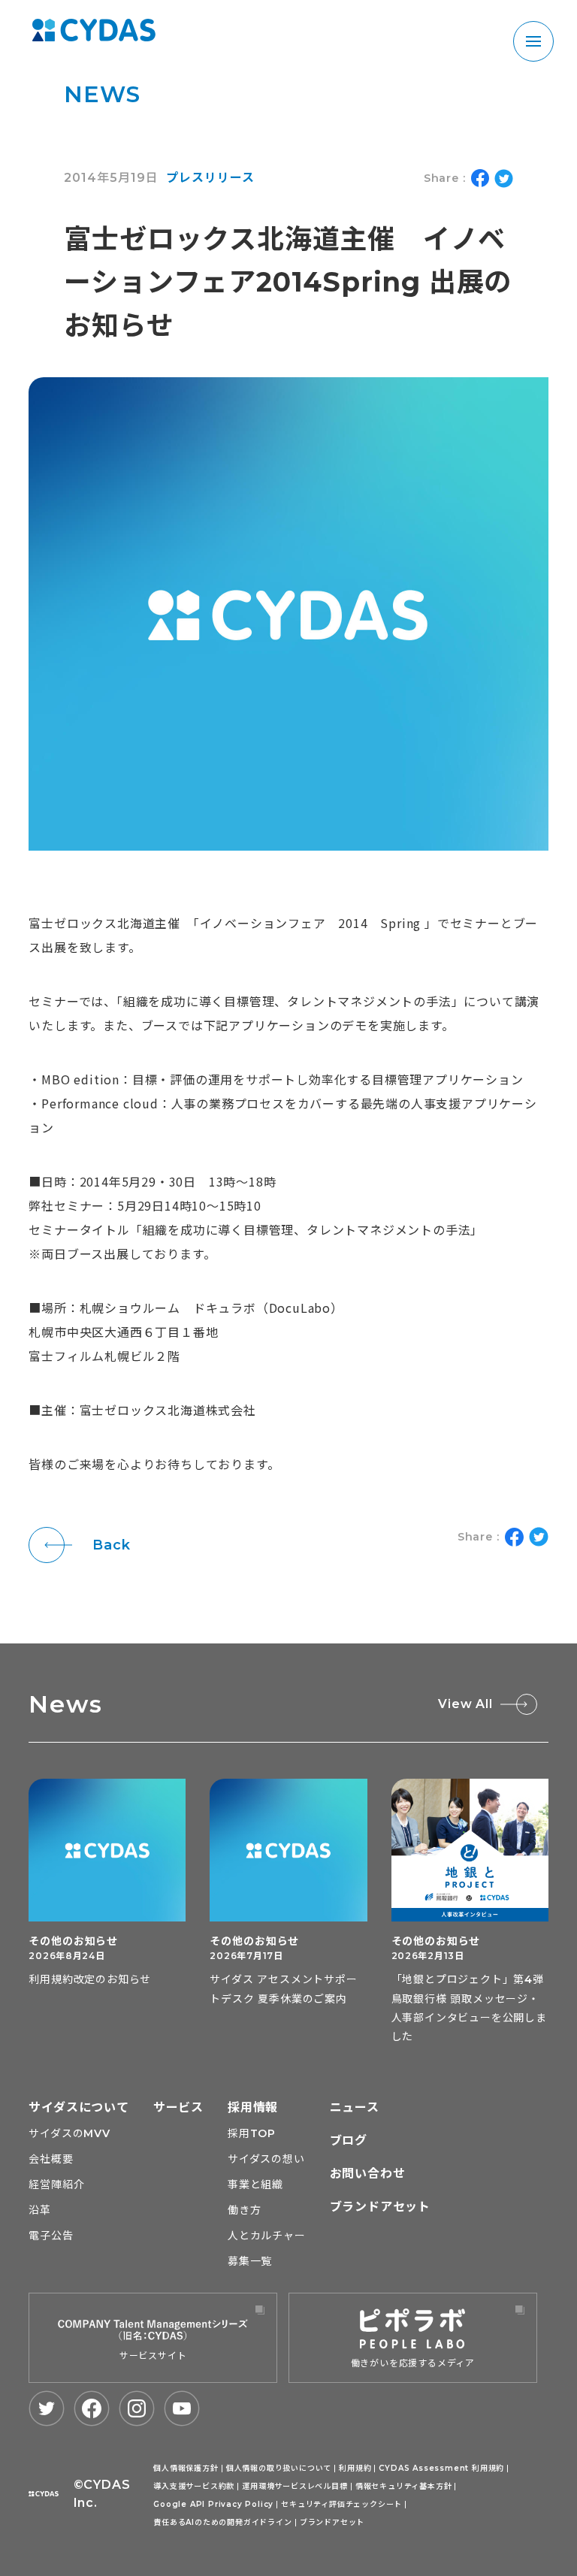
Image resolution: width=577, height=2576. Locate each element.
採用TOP (252, 2133)
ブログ (349, 2141)
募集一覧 (250, 2261)
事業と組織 (255, 2184)
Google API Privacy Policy (213, 2504)
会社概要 (51, 2159)
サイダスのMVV (69, 2133)
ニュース (355, 2107)
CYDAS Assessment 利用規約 (441, 2468)
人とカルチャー (267, 2236)
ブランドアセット (380, 2207)
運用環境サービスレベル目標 (295, 2486)
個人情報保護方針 (186, 2468)
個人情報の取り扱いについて (279, 2468)
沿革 (40, 2210)
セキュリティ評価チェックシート (341, 2504)
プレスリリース (210, 178)
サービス (178, 2107)
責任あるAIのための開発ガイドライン (222, 2522)
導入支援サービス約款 (194, 2486)
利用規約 (355, 2468)
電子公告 (51, 2236)
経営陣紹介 (56, 2184)
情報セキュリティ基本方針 (404, 2486)
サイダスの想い (266, 2159)
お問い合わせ (368, 2174)
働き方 (244, 2210)
